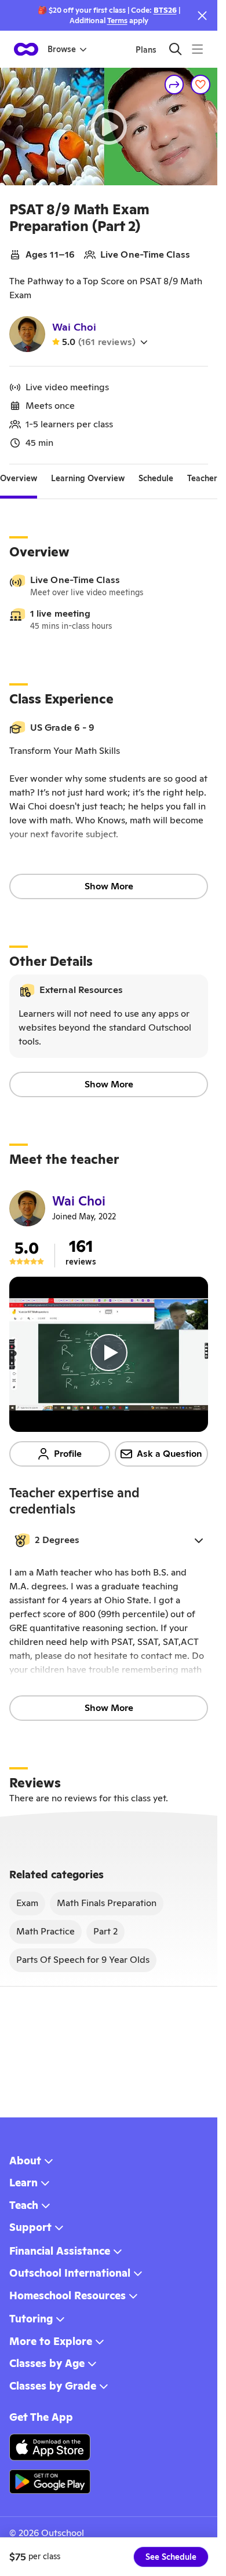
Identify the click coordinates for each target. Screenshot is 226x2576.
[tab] (19, 478)
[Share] (174, 85)
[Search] (175, 49)
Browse (62, 49)
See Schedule (171, 2557)
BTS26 (165, 10)
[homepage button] (26, 49)
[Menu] (197, 49)
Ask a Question (170, 1454)
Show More (109, 886)
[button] (109, 1540)
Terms (117, 21)
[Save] (201, 85)
